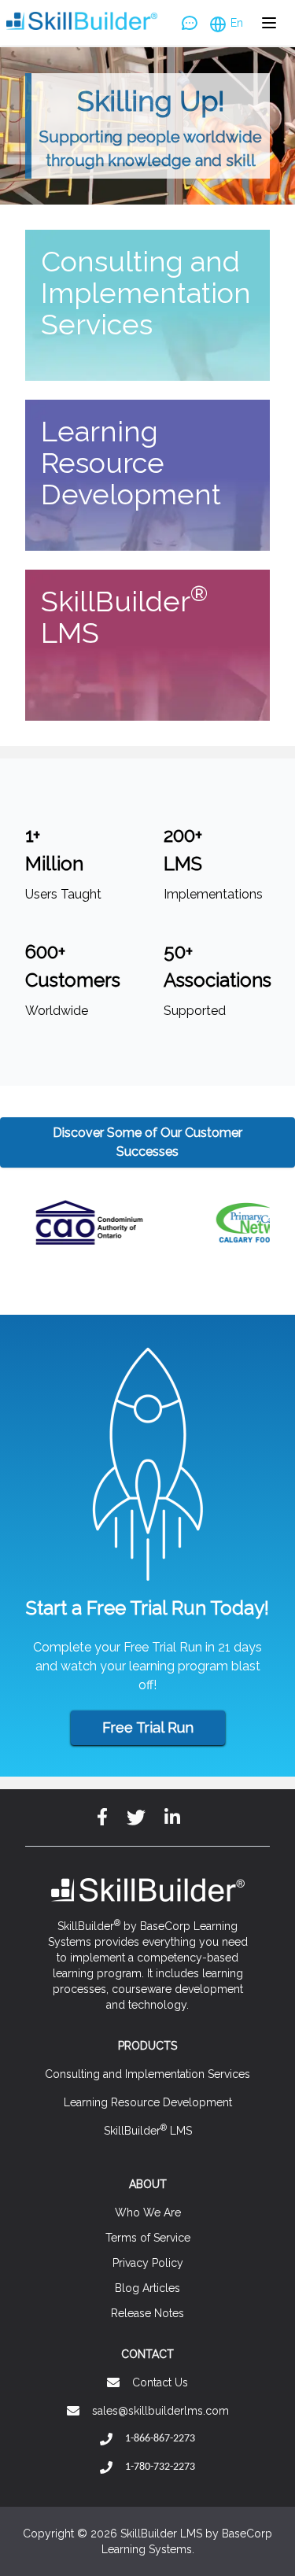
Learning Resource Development (148, 2102)
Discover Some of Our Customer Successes (147, 1142)
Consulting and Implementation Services (147, 2074)
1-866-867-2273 (160, 2439)
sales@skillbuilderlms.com (160, 2411)
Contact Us (160, 2382)
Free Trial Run (148, 1727)
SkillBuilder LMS (148, 2130)
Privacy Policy (148, 2263)
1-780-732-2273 (160, 2467)
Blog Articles (147, 2288)
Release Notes (147, 2313)
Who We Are (148, 2212)
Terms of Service (148, 2238)
